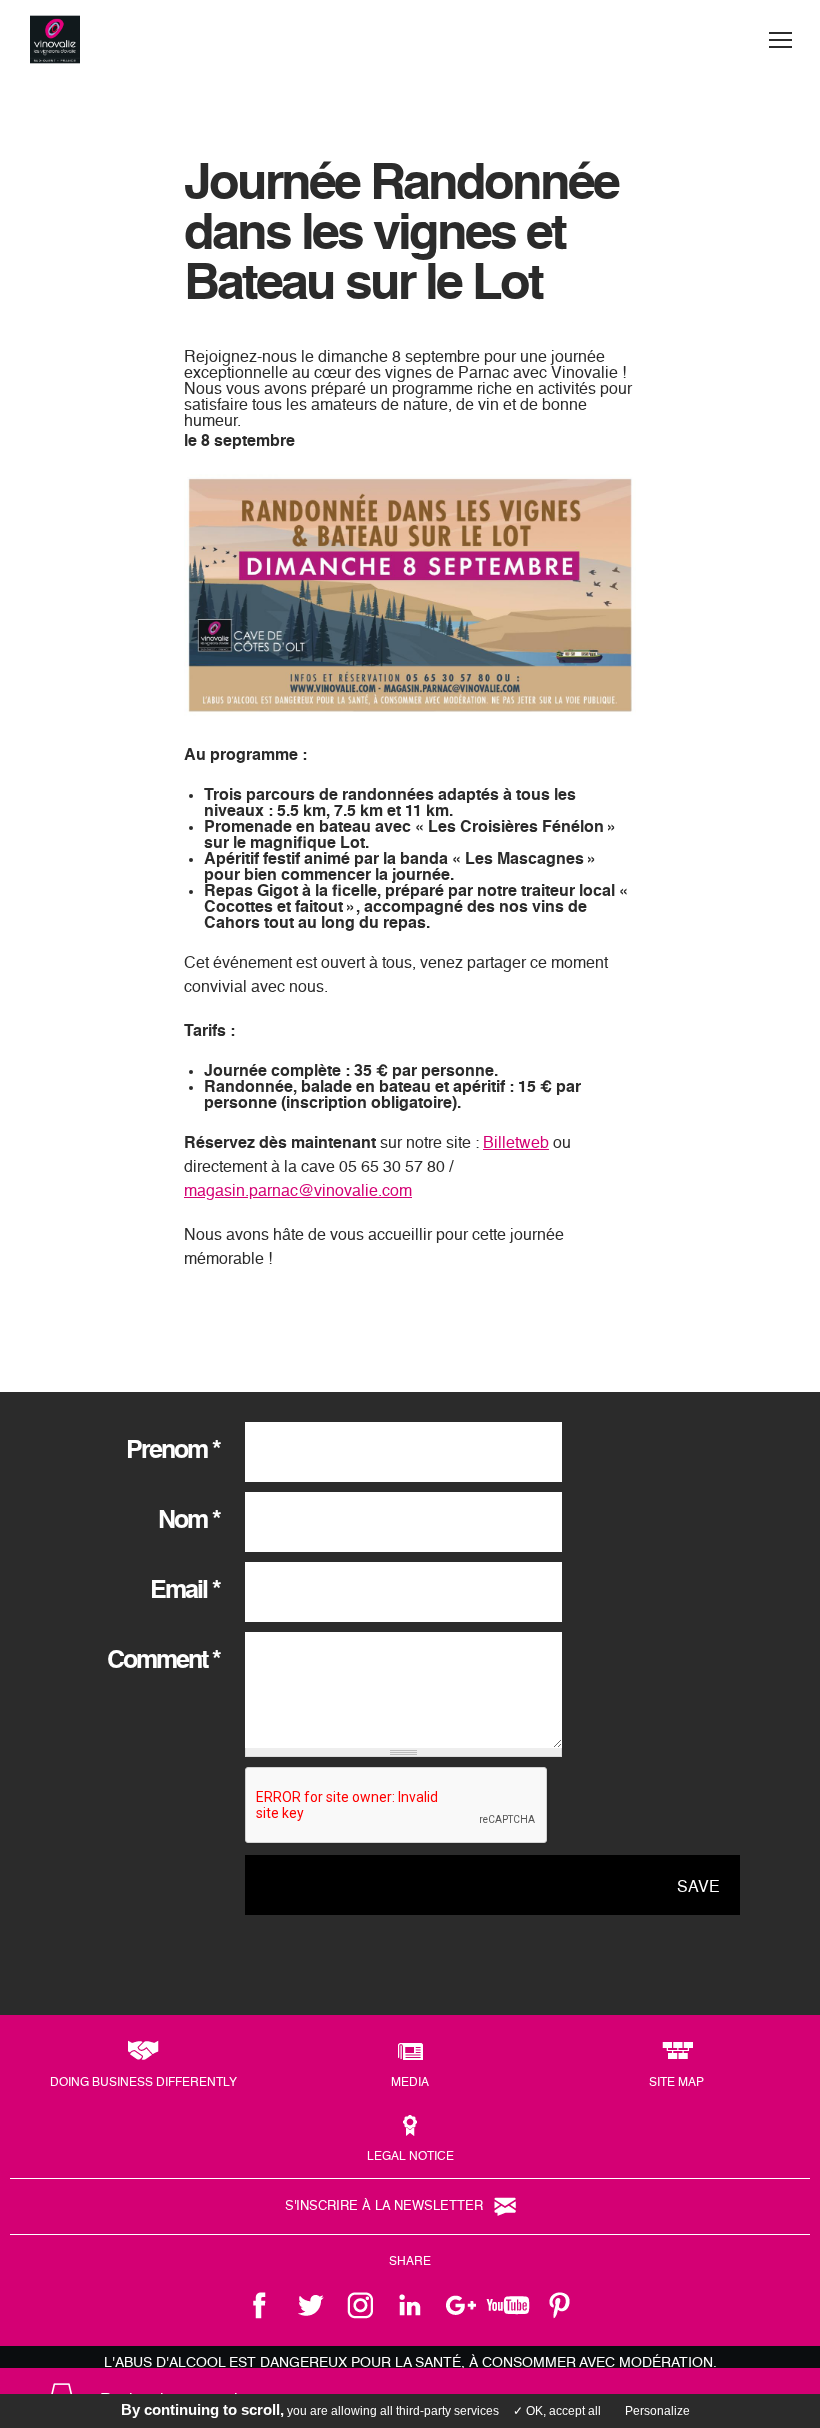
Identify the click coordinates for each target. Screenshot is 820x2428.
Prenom (173, 1451)
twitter (310, 2305)
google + (460, 2305)
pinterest (560, 2305)
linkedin (410, 2305)
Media (410, 2083)
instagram (360, 2305)
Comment (163, 1661)
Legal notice (410, 2157)
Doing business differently (143, 2083)
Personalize (657, 2411)
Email (185, 1591)
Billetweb (516, 1144)
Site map (676, 2083)
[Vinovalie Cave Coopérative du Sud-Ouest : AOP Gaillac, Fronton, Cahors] (55, 40)
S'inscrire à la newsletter (384, 2206)
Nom (189, 1521)
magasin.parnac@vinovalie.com (298, 1192)
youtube (510, 2305)
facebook (260, 2305)
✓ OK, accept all (557, 2411)
